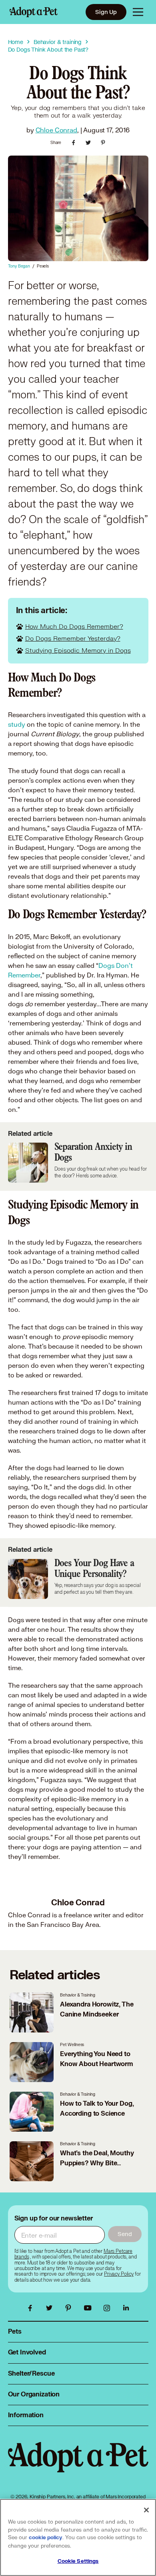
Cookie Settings (78, 2561)
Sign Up (106, 12)
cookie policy (46, 2538)
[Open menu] (138, 12)
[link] (119, 2274)
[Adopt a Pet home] (34, 12)
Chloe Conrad (56, 130)
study (17, 724)
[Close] (146, 2510)
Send (125, 2234)
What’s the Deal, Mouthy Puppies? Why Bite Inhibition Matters (97, 2163)
